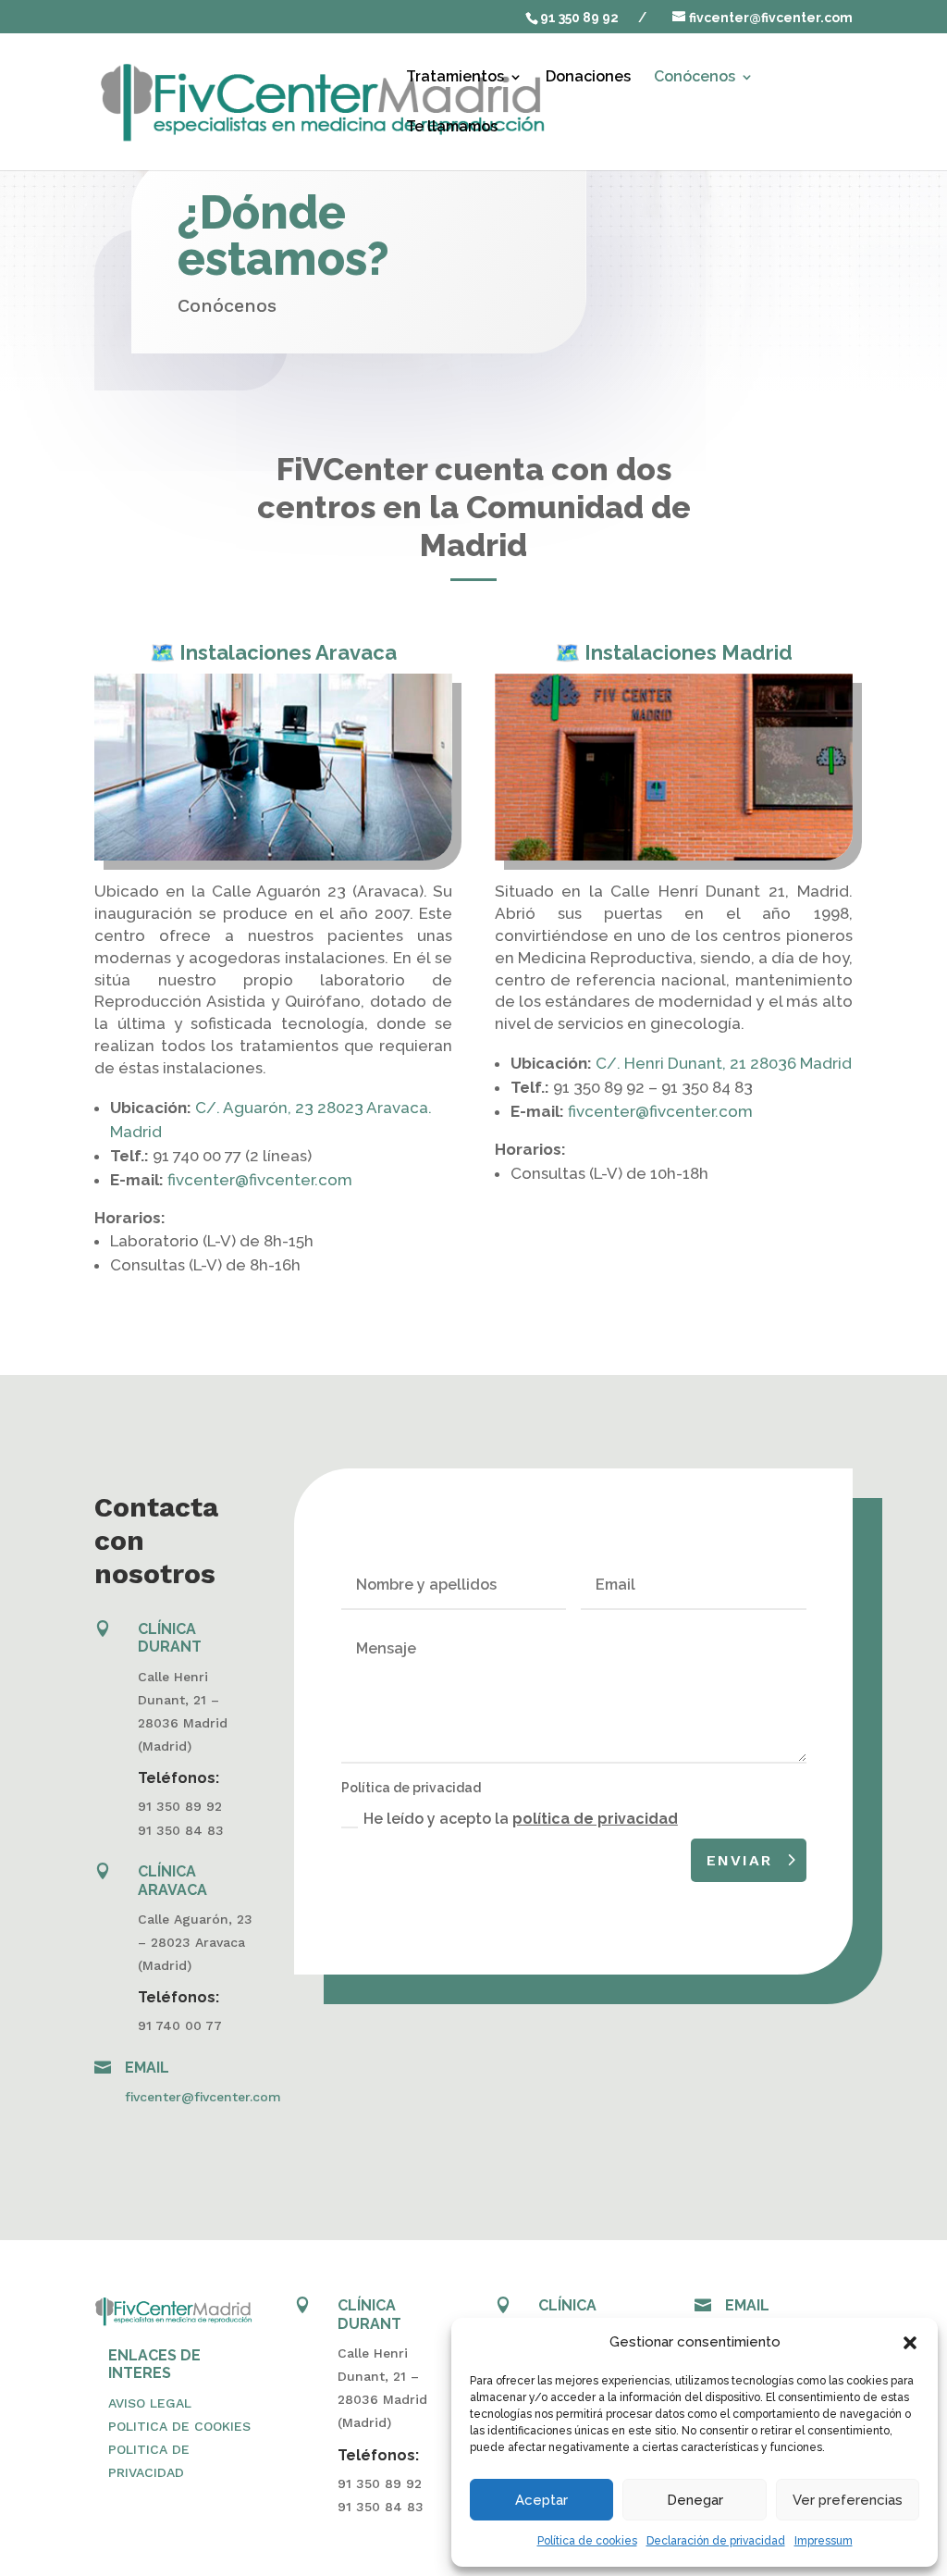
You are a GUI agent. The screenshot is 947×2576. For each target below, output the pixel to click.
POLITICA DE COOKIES (179, 2426)
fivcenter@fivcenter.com (260, 1180)
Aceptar (541, 2500)
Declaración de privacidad (716, 2541)
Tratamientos (455, 78)
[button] (910, 2343)
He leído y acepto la (521, 1819)
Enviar (739, 1860)
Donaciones (588, 78)
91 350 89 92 (579, 18)
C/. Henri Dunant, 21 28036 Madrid (724, 1063)
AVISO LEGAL (150, 2403)
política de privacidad (595, 1819)
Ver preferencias (848, 2500)
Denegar (695, 2500)
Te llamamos (452, 128)
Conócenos (695, 78)
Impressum (824, 2541)
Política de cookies (587, 2541)
